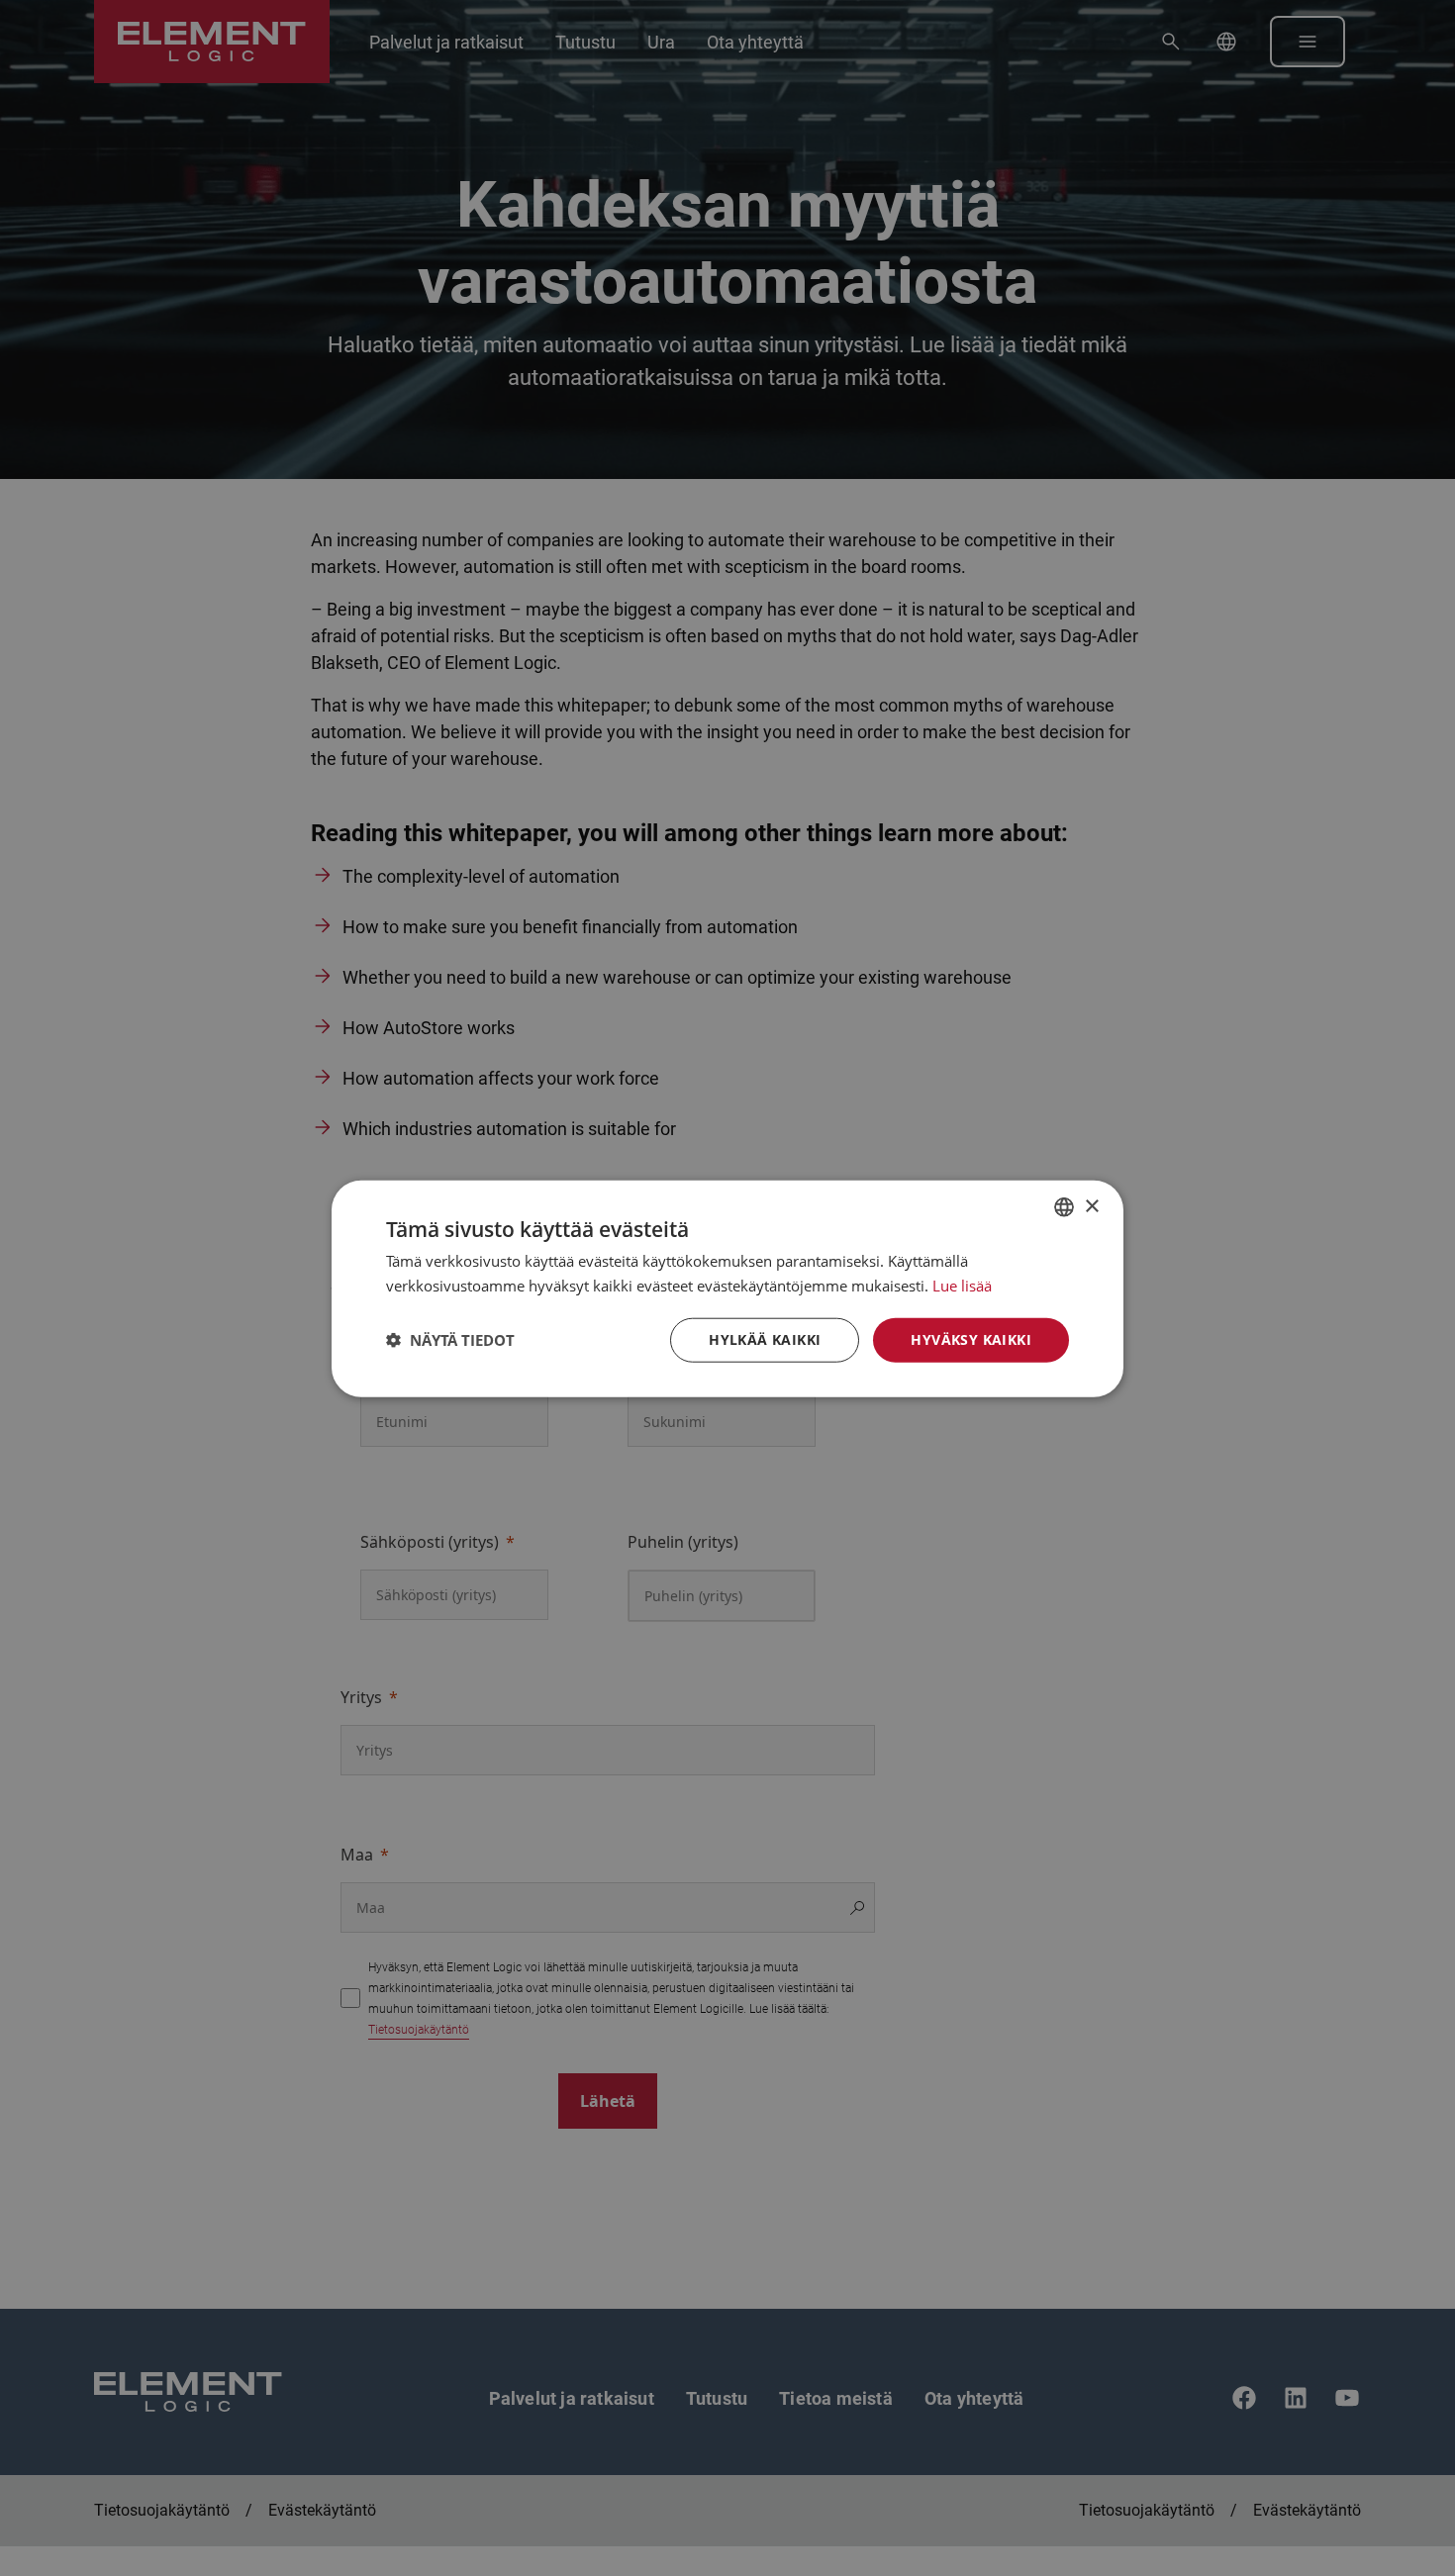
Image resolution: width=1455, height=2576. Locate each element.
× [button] (1091, 1206)
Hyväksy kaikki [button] (971, 1338)
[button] (450, 1339)
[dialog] (727, 1288)
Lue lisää (962, 1285)
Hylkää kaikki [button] (765, 1338)
